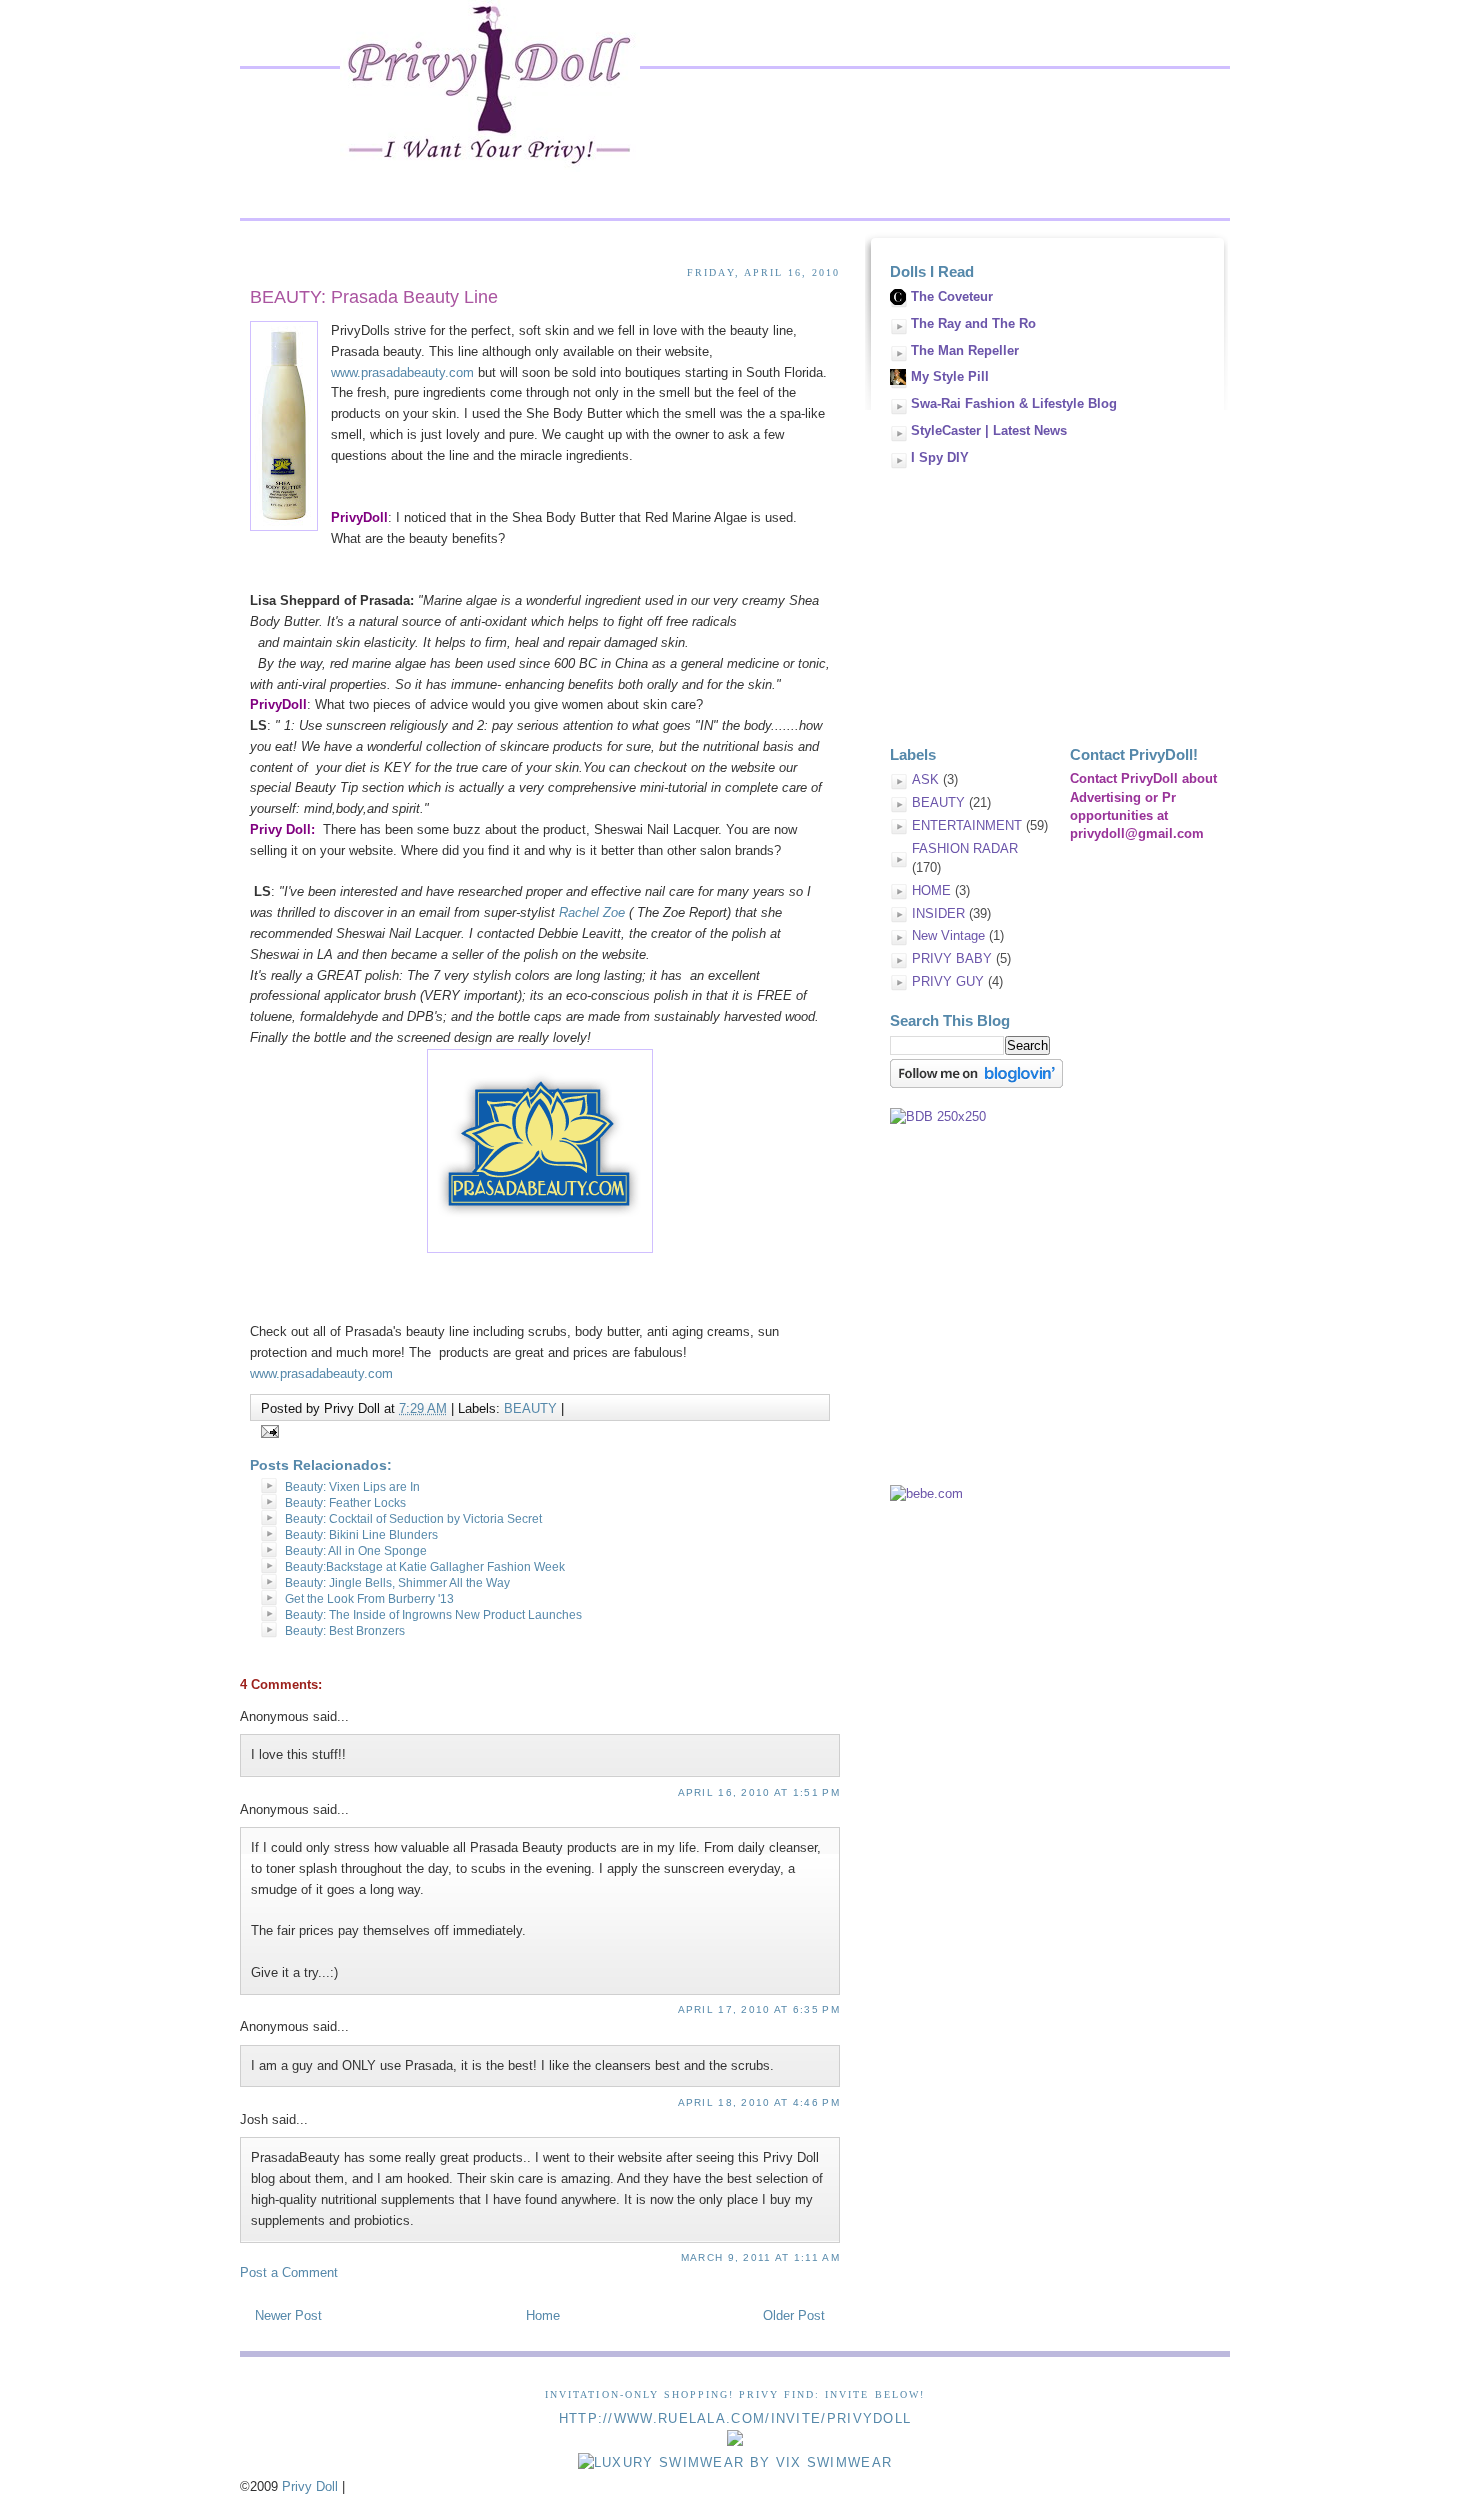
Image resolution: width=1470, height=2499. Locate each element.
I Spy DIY (940, 457)
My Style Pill (950, 376)
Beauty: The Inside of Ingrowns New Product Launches (433, 1615)
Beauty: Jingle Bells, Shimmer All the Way (397, 1583)
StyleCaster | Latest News (989, 430)
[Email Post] (266, 1430)
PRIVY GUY (948, 981)
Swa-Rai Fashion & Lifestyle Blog (1014, 403)
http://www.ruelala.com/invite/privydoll (735, 2418)
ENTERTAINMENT (967, 825)
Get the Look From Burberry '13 (369, 1599)
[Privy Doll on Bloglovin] (976, 1083)
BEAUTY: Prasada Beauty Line (374, 297)
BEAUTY (530, 1408)
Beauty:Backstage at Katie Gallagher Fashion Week (425, 1567)
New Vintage (948, 935)
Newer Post (288, 2315)
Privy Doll (310, 2486)
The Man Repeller (965, 350)
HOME (931, 890)
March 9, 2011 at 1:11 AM (760, 2257)
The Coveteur (952, 296)
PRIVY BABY (952, 958)
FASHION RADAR (965, 848)
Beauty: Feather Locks (345, 1503)
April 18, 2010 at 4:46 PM (759, 2102)
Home (543, 2315)
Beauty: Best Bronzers (345, 1631)
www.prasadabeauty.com (402, 372)
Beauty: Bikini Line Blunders (361, 1535)
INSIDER (938, 913)
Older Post (794, 2315)
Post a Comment (289, 2272)
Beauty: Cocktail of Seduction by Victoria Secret (413, 1519)
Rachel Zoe (590, 912)
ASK (925, 779)
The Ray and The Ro (973, 323)
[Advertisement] (1040, 599)
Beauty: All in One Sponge (356, 1551)
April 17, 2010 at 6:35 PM (759, 2009)
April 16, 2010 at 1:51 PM (759, 1792)
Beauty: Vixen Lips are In (352, 1487)
